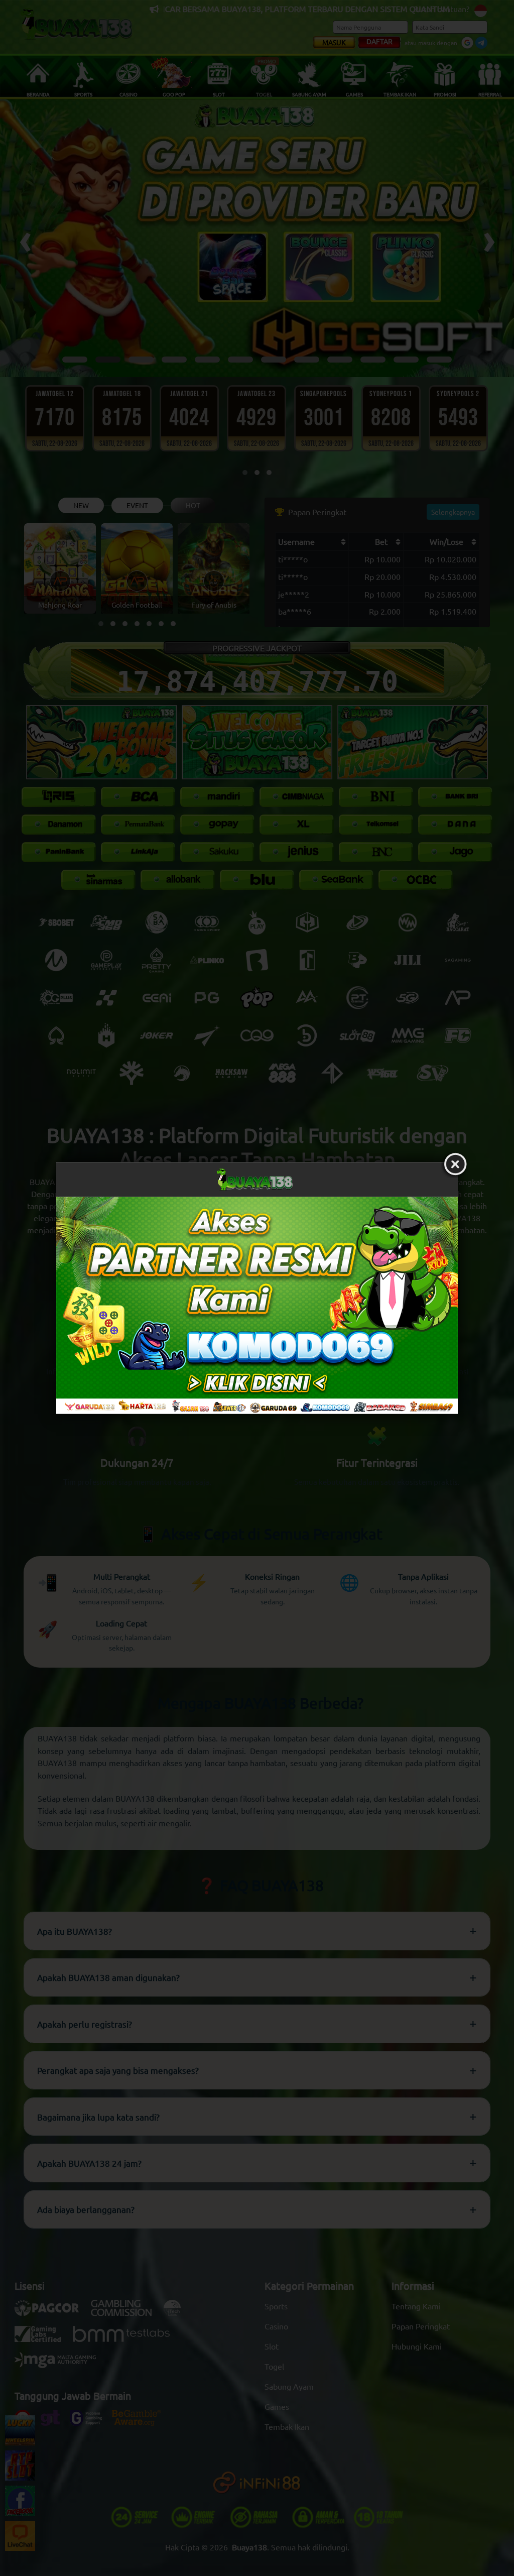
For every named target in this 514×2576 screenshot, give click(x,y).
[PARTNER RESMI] (257, 1305)
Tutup (455, 1164)
